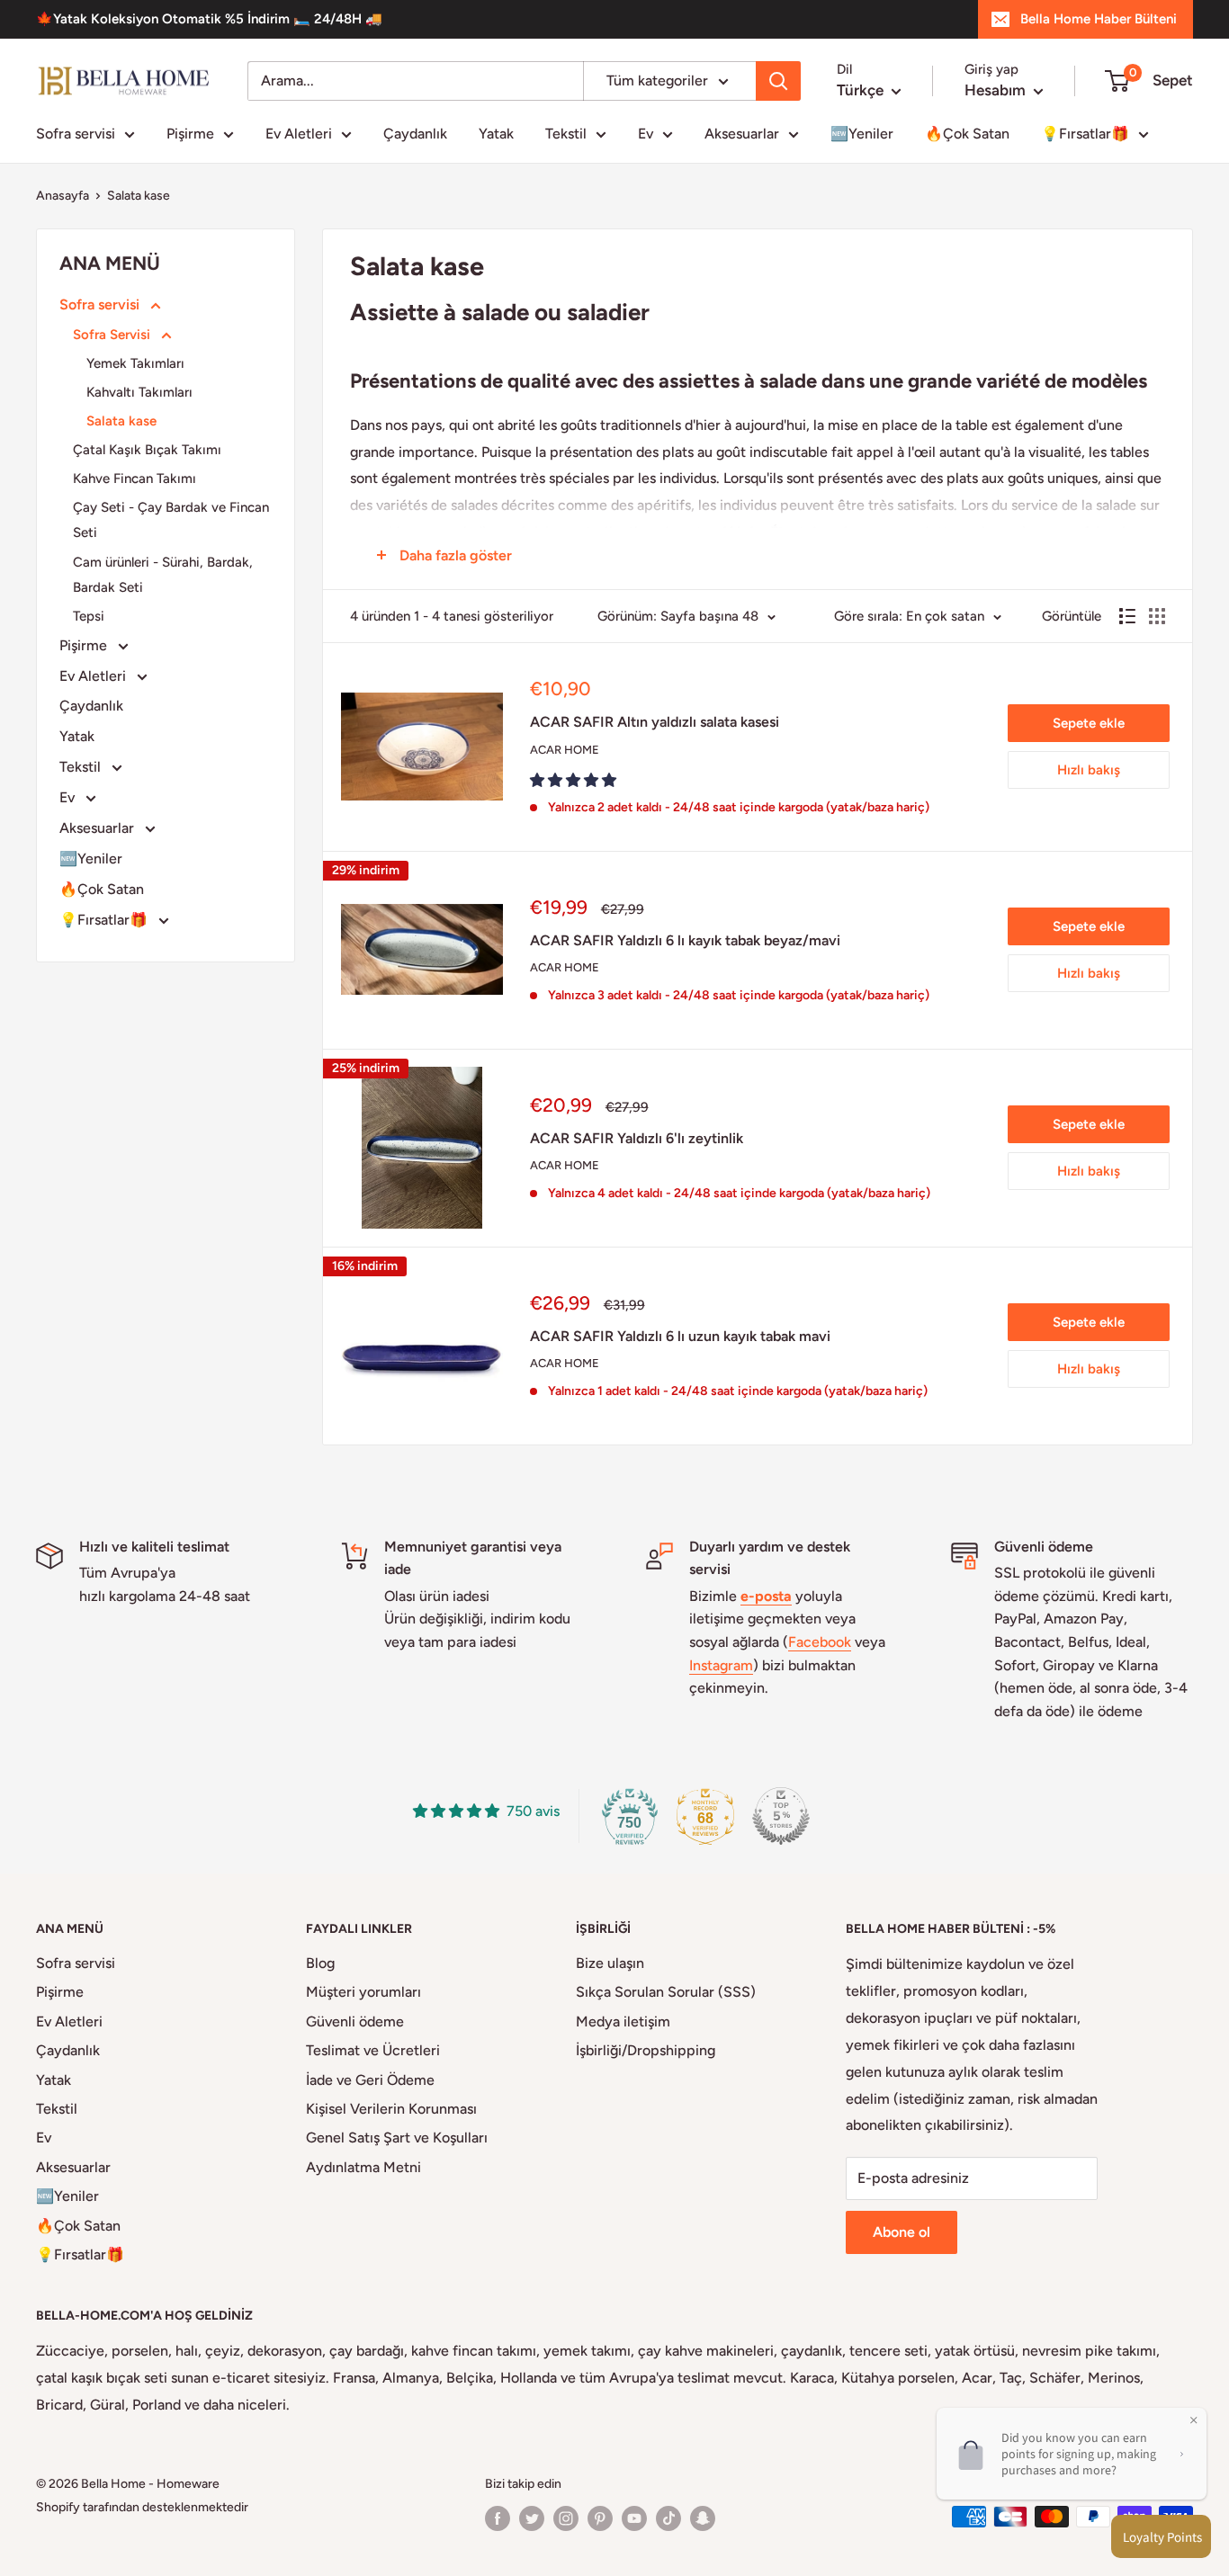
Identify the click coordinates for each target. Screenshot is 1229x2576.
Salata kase (139, 196)
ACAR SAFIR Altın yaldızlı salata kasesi (655, 722)
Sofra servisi (76, 134)
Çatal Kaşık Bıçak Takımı (147, 450)
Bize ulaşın (610, 1963)
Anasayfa (63, 196)
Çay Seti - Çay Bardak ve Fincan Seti (171, 520)
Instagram (721, 1665)
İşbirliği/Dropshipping (646, 2050)
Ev (646, 134)
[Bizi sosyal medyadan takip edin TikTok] (668, 2518)
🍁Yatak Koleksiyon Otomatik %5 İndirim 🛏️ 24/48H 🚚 (209, 19)
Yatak (496, 134)
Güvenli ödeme (355, 2021)
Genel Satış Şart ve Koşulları (397, 2138)
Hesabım (997, 90)
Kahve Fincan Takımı (135, 479)
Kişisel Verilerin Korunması (391, 2109)
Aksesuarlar (742, 134)
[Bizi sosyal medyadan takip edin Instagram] (566, 2518)
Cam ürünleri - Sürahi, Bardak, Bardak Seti (163, 575)
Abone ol (902, 2232)
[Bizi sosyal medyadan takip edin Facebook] (498, 2518)
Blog (320, 1963)
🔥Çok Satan (967, 134)
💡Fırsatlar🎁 (1085, 134)
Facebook (820, 1642)
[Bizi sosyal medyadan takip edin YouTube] (634, 2518)
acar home (565, 750)
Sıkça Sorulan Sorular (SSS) (666, 1992)
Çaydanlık (415, 134)
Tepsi (89, 616)
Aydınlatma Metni (363, 2167)
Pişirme (190, 134)
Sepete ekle (1089, 723)
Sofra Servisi (113, 335)
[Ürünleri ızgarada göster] (1157, 616)
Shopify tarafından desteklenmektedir (142, 2507)
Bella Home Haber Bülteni (1099, 19)
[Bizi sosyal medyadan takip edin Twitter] (532, 2518)
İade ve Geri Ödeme (370, 2080)
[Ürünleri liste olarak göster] (1127, 616)
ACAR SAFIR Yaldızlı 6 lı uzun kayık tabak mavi (680, 1336)
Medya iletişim (623, 2021)
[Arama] (778, 81)
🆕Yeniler (862, 134)
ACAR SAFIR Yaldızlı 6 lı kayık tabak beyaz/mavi (685, 940)
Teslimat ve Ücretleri (373, 2050)
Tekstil (566, 134)
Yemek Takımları (135, 363)
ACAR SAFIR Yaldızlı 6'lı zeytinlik (637, 1138)
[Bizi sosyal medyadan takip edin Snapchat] (703, 2518)
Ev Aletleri (299, 134)
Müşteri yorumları (363, 1992)
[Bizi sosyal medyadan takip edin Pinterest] (600, 2518)
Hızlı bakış (1089, 770)
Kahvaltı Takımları (139, 392)
